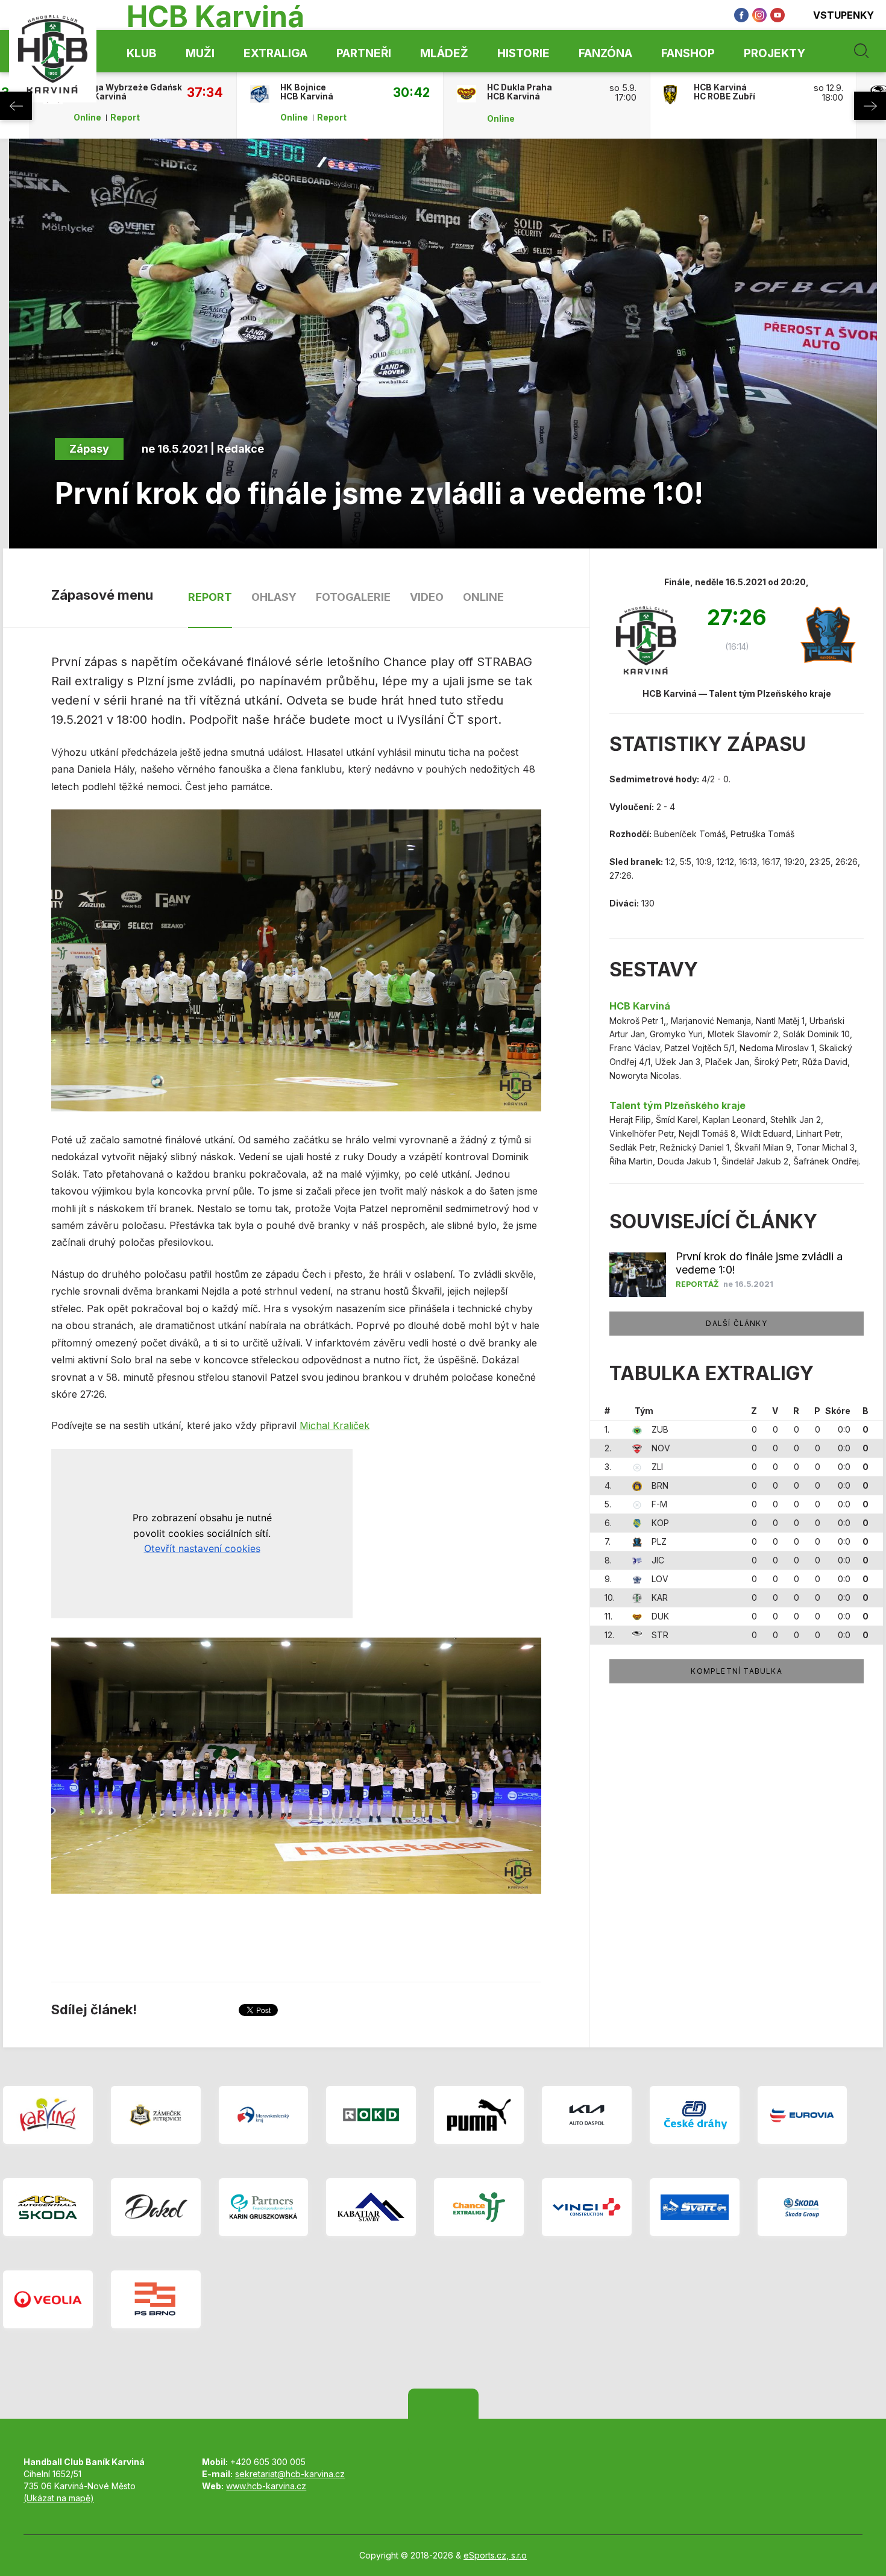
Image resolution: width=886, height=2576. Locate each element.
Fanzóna (605, 53)
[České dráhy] (695, 2115)
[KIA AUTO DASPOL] (587, 2115)
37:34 (205, 92)
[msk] (264, 2115)
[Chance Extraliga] (479, 2207)
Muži (200, 53)
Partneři (364, 53)
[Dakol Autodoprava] (156, 2207)
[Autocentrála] (48, 2207)
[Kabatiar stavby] (371, 2207)
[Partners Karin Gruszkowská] (264, 2207)
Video (427, 597)
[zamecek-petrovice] (156, 2115)
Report (125, 118)
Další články (736, 1323)
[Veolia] (48, 2299)
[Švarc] (695, 2207)
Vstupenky (844, 15)
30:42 (411, 92)
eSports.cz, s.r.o (495, 2555)
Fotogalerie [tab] (353, 597)
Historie (523, 53)
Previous (16, 106)
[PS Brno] (156, 2299)
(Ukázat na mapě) (59, 2498)
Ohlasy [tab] (274, 597)
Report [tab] (210, 597)
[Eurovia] (803, 2115)
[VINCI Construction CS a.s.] (587, 2207)
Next (870, 106)
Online (87, 118)
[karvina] (48, 2115)
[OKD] (371, 2115)
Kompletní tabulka (736, 1671)
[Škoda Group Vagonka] (803, 2207)
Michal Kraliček (335, 1425)
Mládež (444, 53)
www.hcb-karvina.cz (266, 2486)
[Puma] (479, 2115)
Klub (142, 53)
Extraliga (275, 53)
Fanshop (688, 53)
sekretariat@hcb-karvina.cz (290, 2474)
